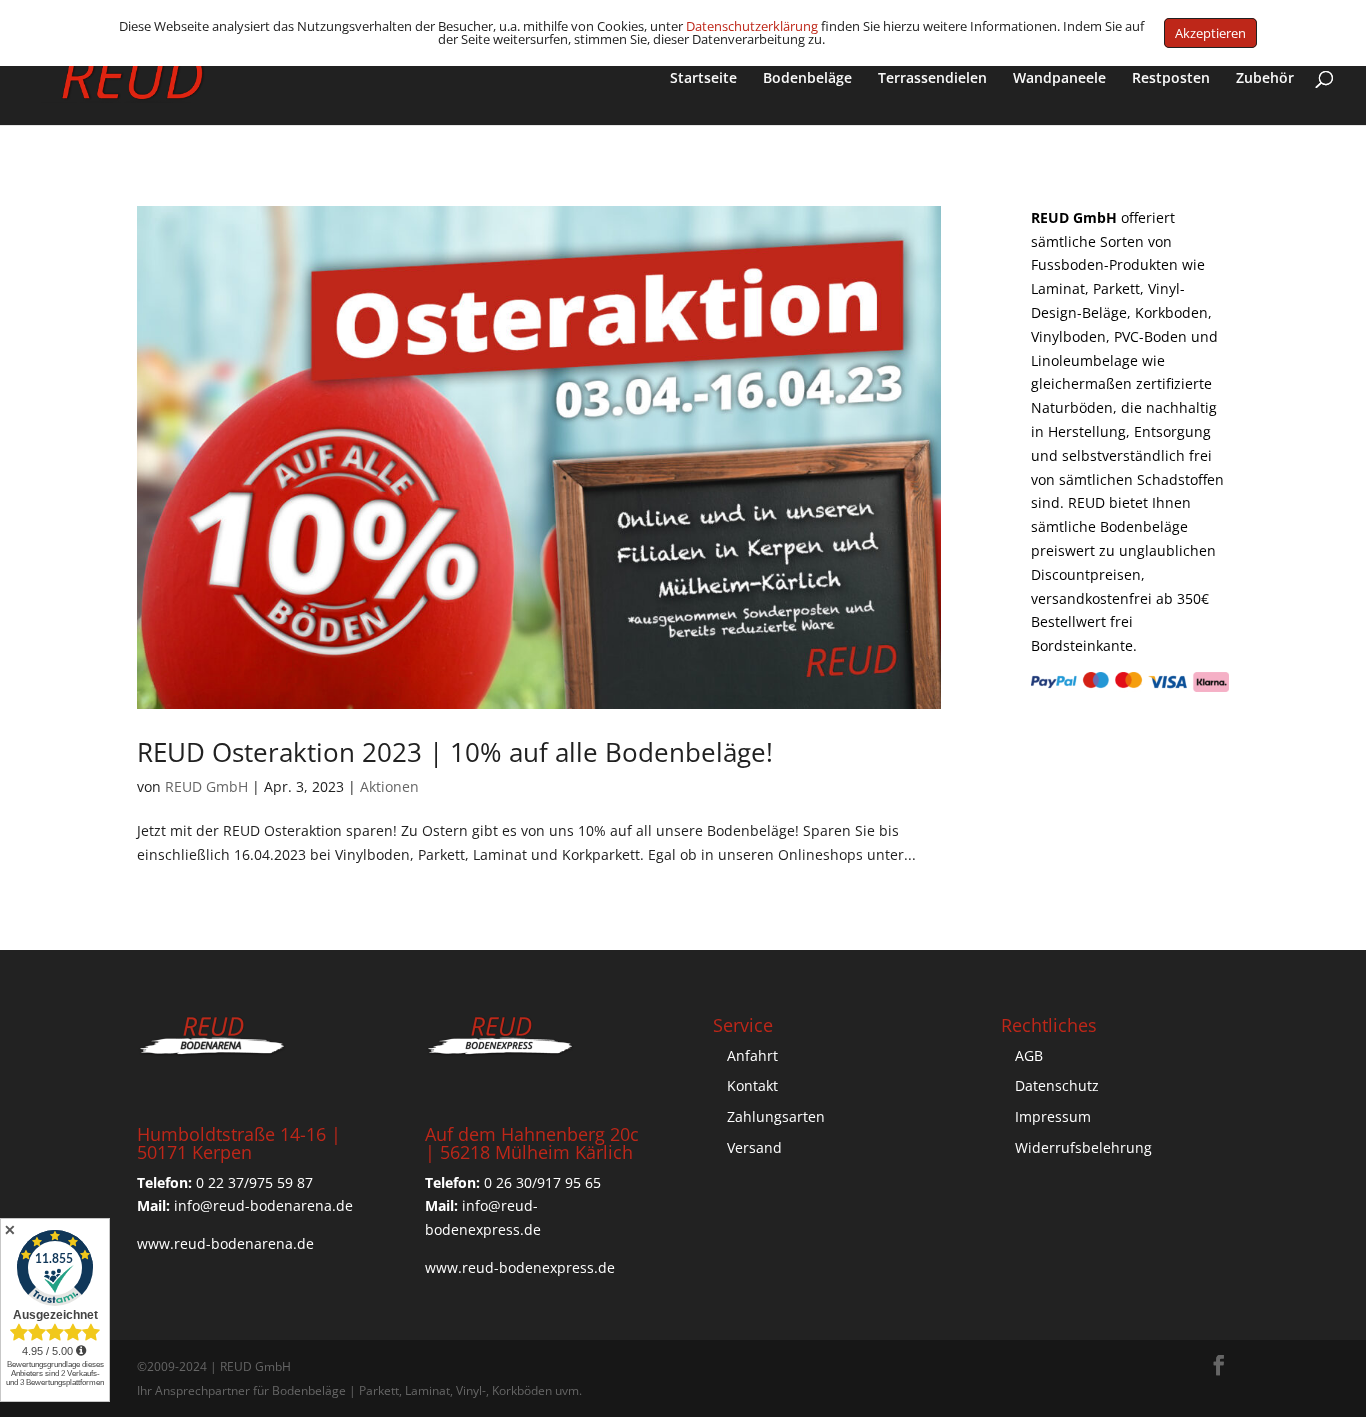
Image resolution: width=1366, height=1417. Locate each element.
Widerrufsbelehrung (1083, 1147)
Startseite (703, 79)
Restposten (1171, 79)
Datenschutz (1057, 1085)
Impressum (1053, 1116)
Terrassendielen (932, 79)
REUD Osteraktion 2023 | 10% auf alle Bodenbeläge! (455, 752)
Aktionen (389, 786)
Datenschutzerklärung (752, 26)
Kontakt (752, 1085)
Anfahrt (752, 1055)
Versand (754, 1147)
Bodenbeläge (807, 79)
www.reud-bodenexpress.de (520, 1267)
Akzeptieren (1210, 33)
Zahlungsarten (776, 1116)
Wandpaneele (1059, 79)
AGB (1029, 1055)
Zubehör (1265, 79)
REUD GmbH (206, 786)
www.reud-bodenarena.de (225, 1243)
